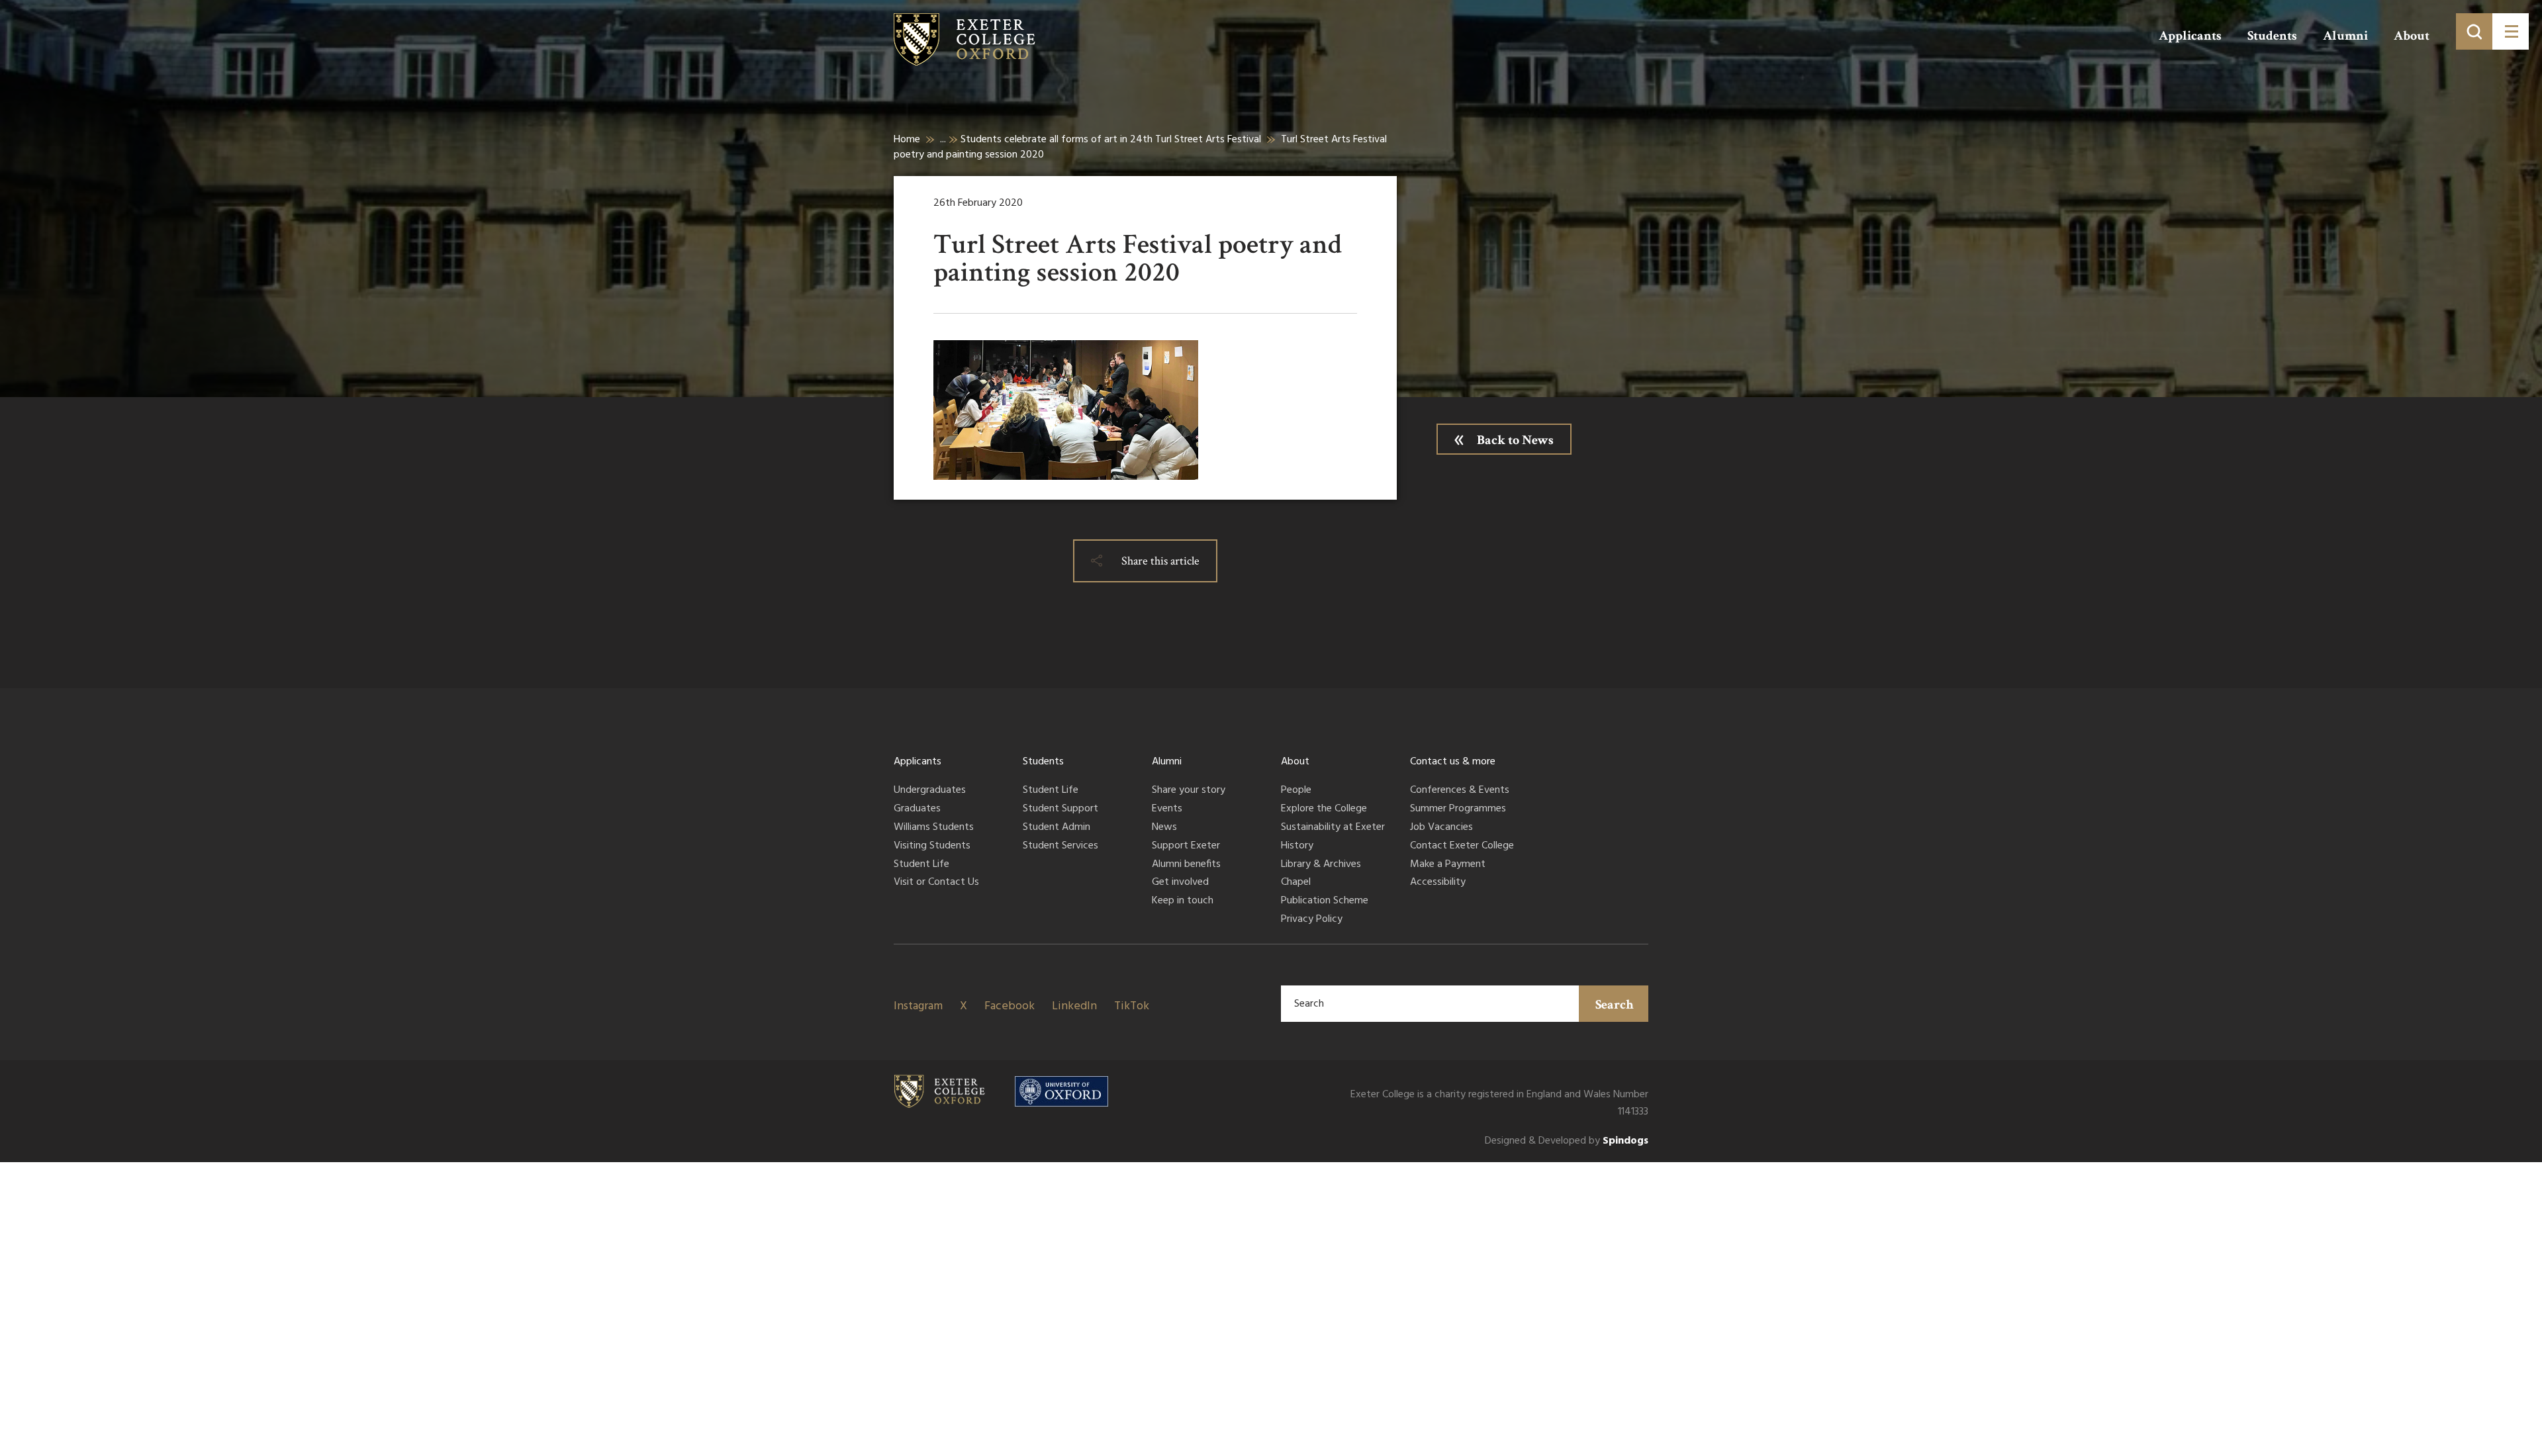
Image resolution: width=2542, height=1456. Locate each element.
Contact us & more (1453, 762)
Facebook (1010, 1006)
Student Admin (1057, 828)
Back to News (1515, 440)
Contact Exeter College (1462, 846)
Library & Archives (1321, 865)
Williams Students (934, 828)
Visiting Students (932, 846)
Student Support (1060, 809)
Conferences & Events (1460, 791)
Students (2272, 36)
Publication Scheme (1325, 901)
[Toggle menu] (2511, 31)
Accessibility (1438, 883)
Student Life (921, 865)
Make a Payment (1448, 865)
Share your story (1189, 791)
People (1296, 791)
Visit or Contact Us (936, 883)
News (1164, 828)
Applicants (2190, 36)
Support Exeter (1186, 846)
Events (1167, 809)
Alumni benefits (1186, 865)
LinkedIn (1074, 1006)
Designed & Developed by (1567, 1141)
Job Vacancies (1441, 828)
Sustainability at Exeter (1333, 828)
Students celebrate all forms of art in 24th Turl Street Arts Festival (1111, 140)
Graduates (917, 809)
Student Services (1060, 846)
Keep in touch (1183, 901)
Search (1615, 1005)
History (1297, 846)
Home (907, 140)
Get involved (1180, 883)
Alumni (2345, 36)
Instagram (918, 1006)
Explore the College (1324, 809)
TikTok (1132, 1006)
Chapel (1296, 883)
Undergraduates (930, 791)
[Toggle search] (2474, 31)
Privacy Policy (1312, 920)
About (2412, 36)
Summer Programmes (1458, 809)
